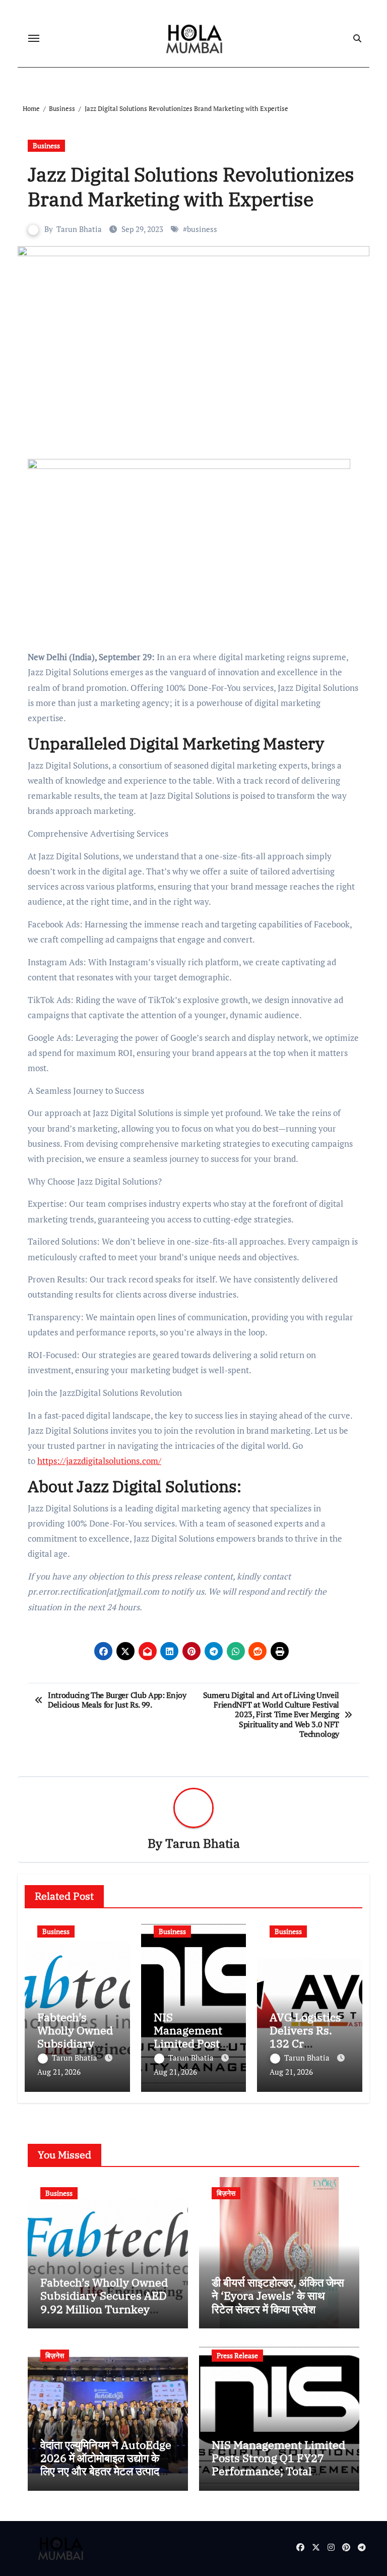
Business (46, 145)
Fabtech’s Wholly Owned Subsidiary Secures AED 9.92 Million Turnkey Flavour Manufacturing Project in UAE (104, 2309)
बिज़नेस (226, 2193)
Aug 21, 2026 (59, 2072)
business (202, 229)
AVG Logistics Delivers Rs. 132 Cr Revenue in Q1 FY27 (308, 2044)
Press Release (237, 2355)
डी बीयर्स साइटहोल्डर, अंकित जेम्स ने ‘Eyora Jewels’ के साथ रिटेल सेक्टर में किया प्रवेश (278, 2296)
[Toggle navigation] (34, 38)
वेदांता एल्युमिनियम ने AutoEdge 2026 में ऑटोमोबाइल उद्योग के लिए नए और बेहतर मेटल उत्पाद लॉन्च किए (106, 2465)
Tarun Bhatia (79, 229)
